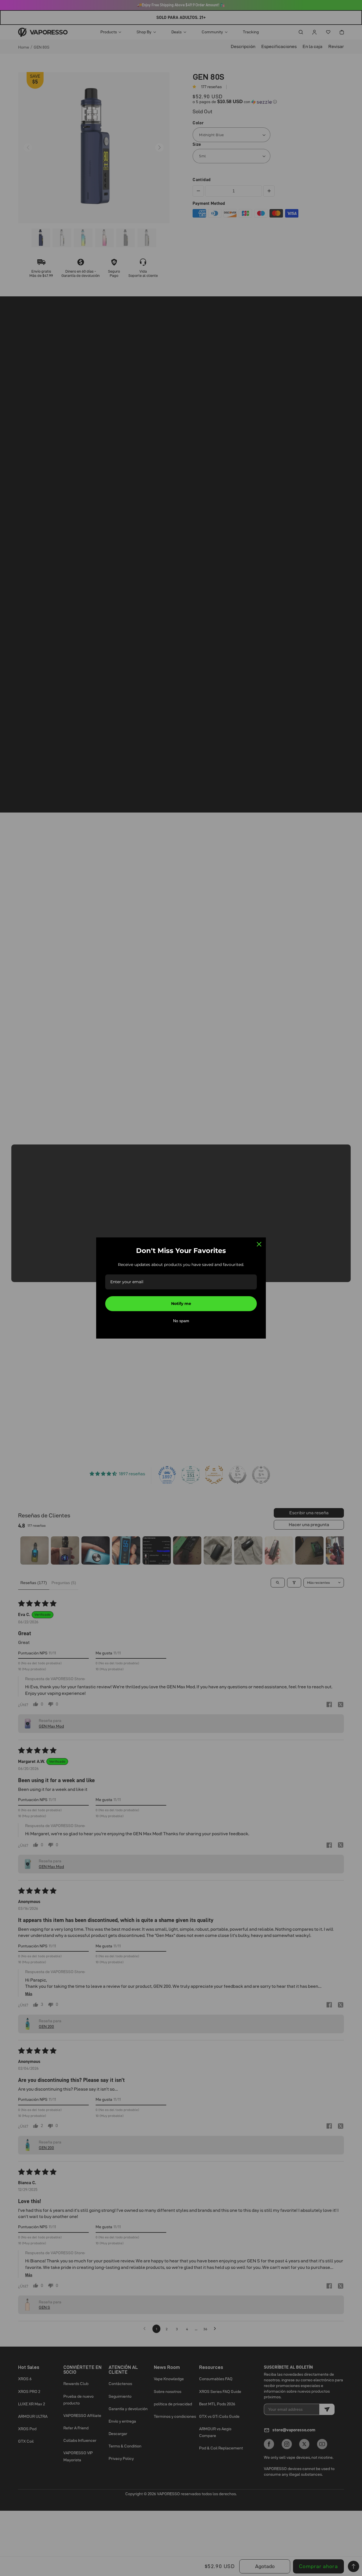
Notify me (181, 1304)
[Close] (259, 1244)
